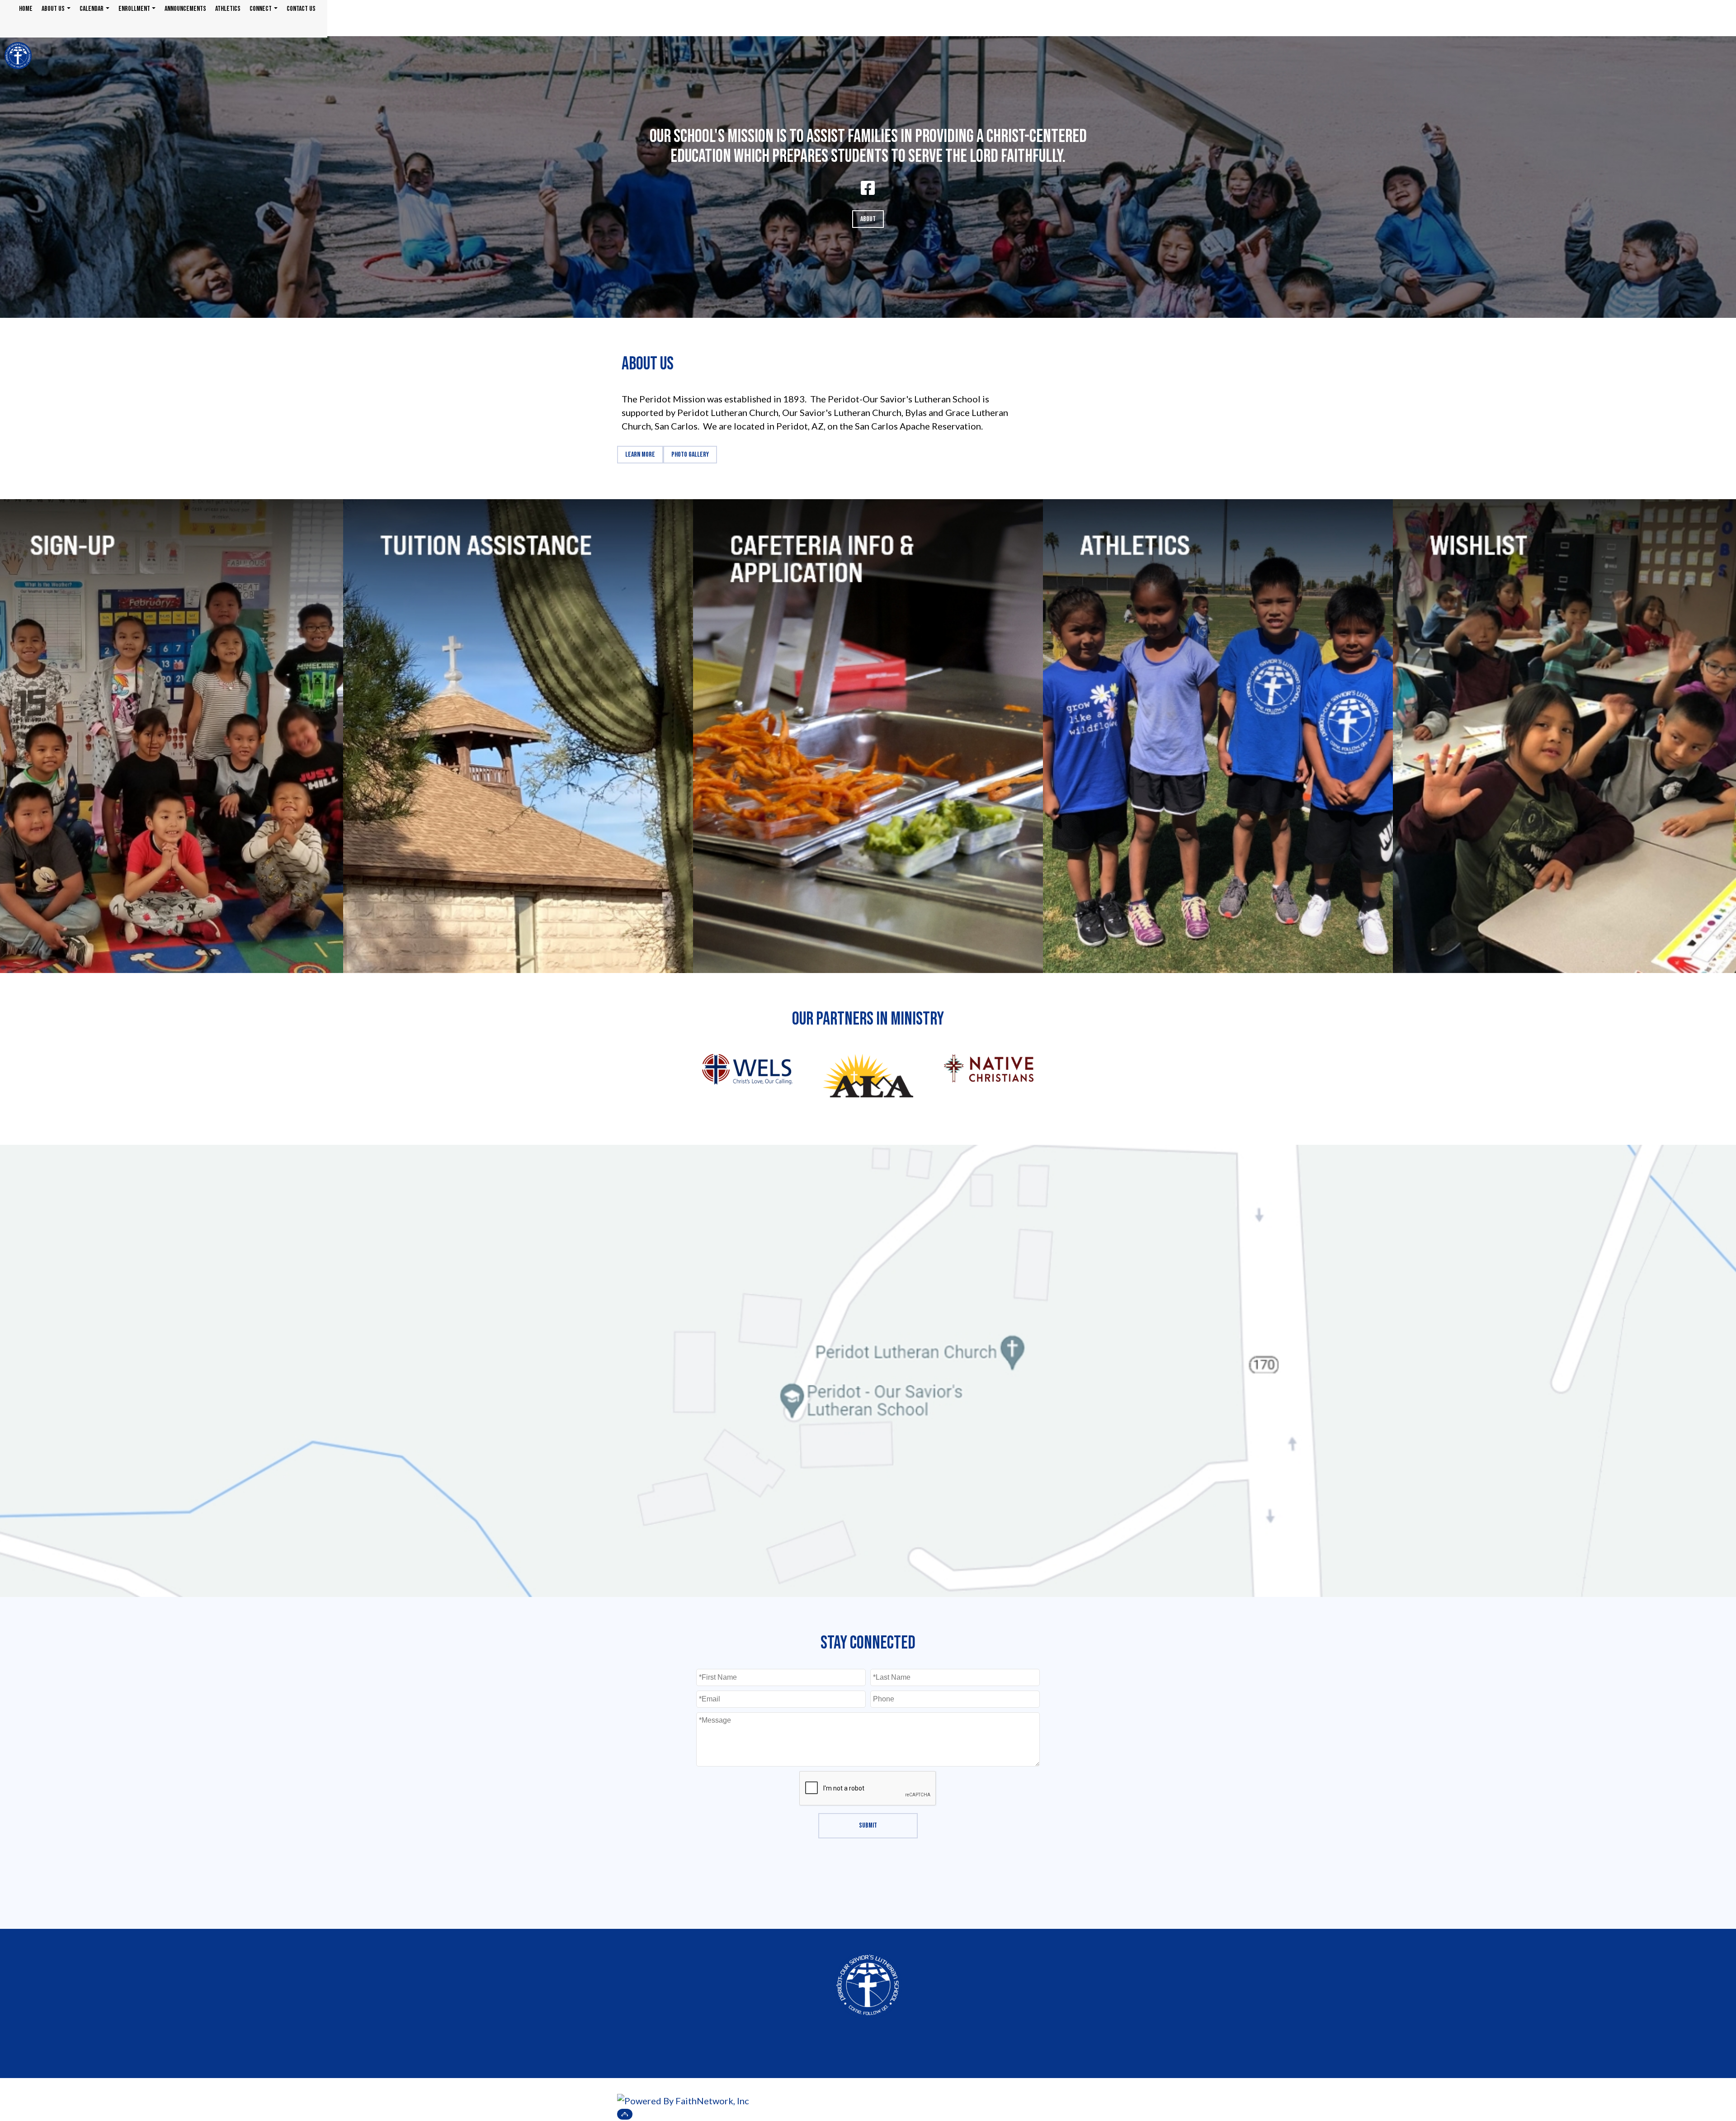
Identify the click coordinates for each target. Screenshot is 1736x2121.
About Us (53, 9)
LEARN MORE (640, 455)
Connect (261, 9)
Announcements (185, 9)
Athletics (228, 9)
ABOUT (868, 219)
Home (26, 9)
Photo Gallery (690, 455)
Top (625, 2114)
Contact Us (301, 9)
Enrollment (134, 9)
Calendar (92, 9)
